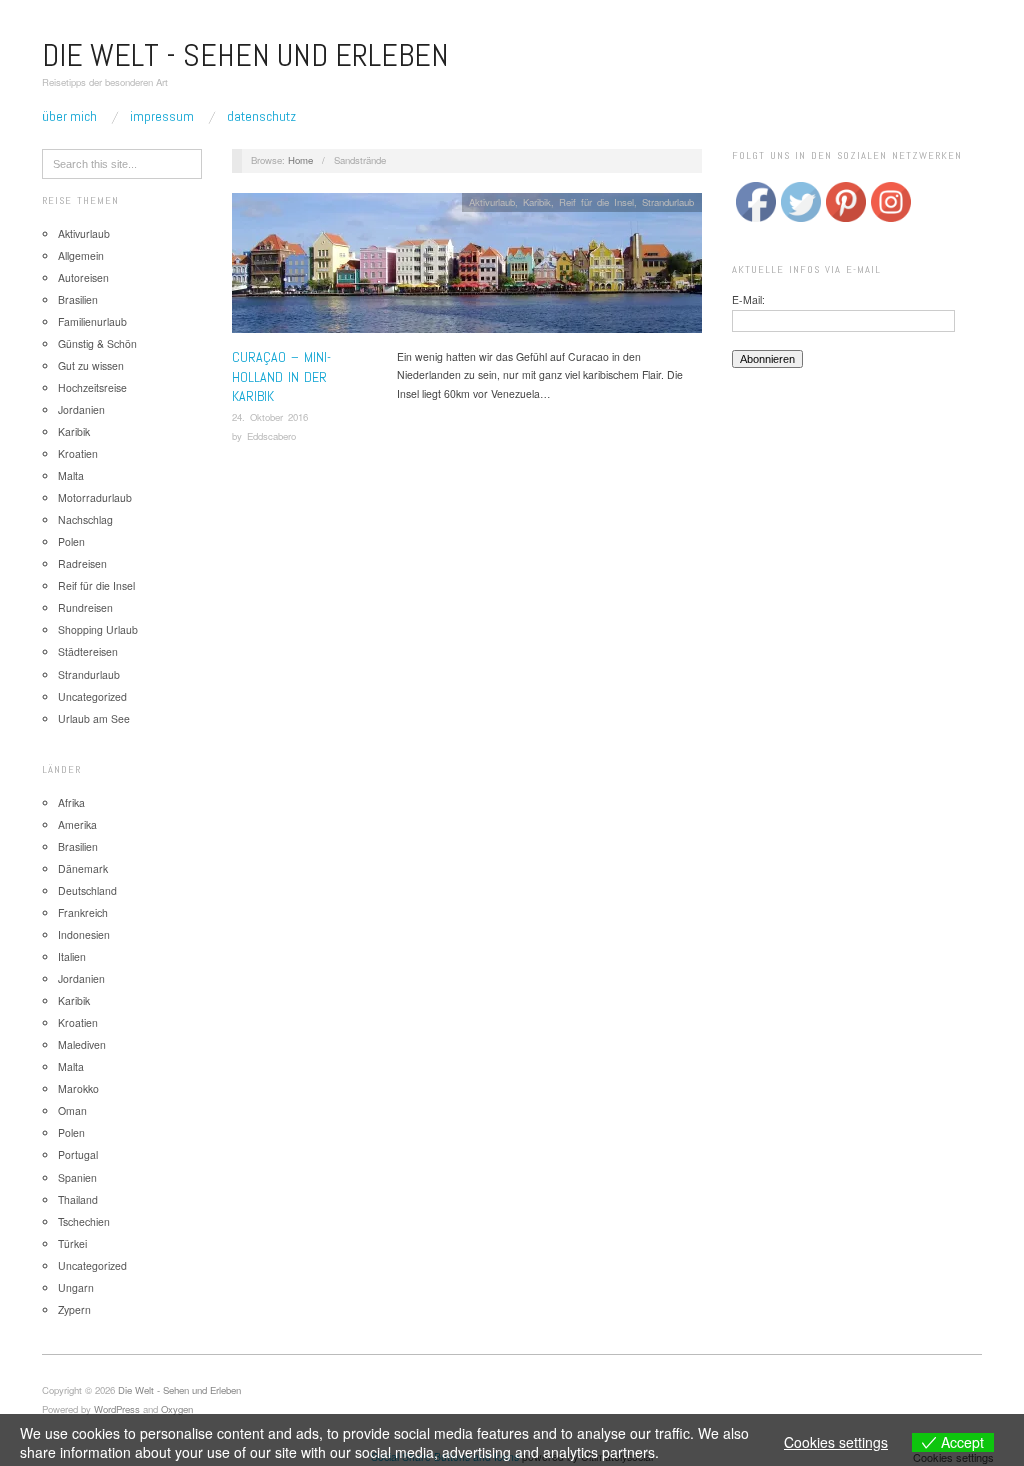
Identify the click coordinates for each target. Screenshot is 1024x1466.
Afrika (71, 802)
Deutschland (87, 890)
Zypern (74, 1309)
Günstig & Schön (97, 343)
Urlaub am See (94, 718)
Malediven (82, 1044)
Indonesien (84, 934)
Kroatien (78, 453)
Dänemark (83, 868)
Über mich (69, 116)
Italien (72, 956)
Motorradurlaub (95, 497)
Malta (71, 475)
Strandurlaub (89, 674)
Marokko (78, 1088)
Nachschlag (85, 519)
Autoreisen (83, 277)
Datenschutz (261, 116)
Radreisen (82, 563)
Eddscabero (271, 436)
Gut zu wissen (91, 365)
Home (300, 160)
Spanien (77, 1177)
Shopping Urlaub (98, 629)
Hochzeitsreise (92, 387)
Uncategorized (92, 696)
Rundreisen (85, 607)
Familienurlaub (92, 321)
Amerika (77, 824)
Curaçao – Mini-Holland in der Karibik (281, 376)
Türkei (72, 1243)
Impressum (162, 116)
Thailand (78, 1199)
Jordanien (81, 409)
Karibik (74, 431)
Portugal (78, 1154)
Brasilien (78, 299)
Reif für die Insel (96, 585)
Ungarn (76, 1287)
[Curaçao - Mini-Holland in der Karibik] (467, 268)
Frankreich (83, 912)
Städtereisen (88, 651)
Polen (71, 541)
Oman (72, 1110)
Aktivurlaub (84, 233)
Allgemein (81, 255)
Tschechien (84, 1221)
